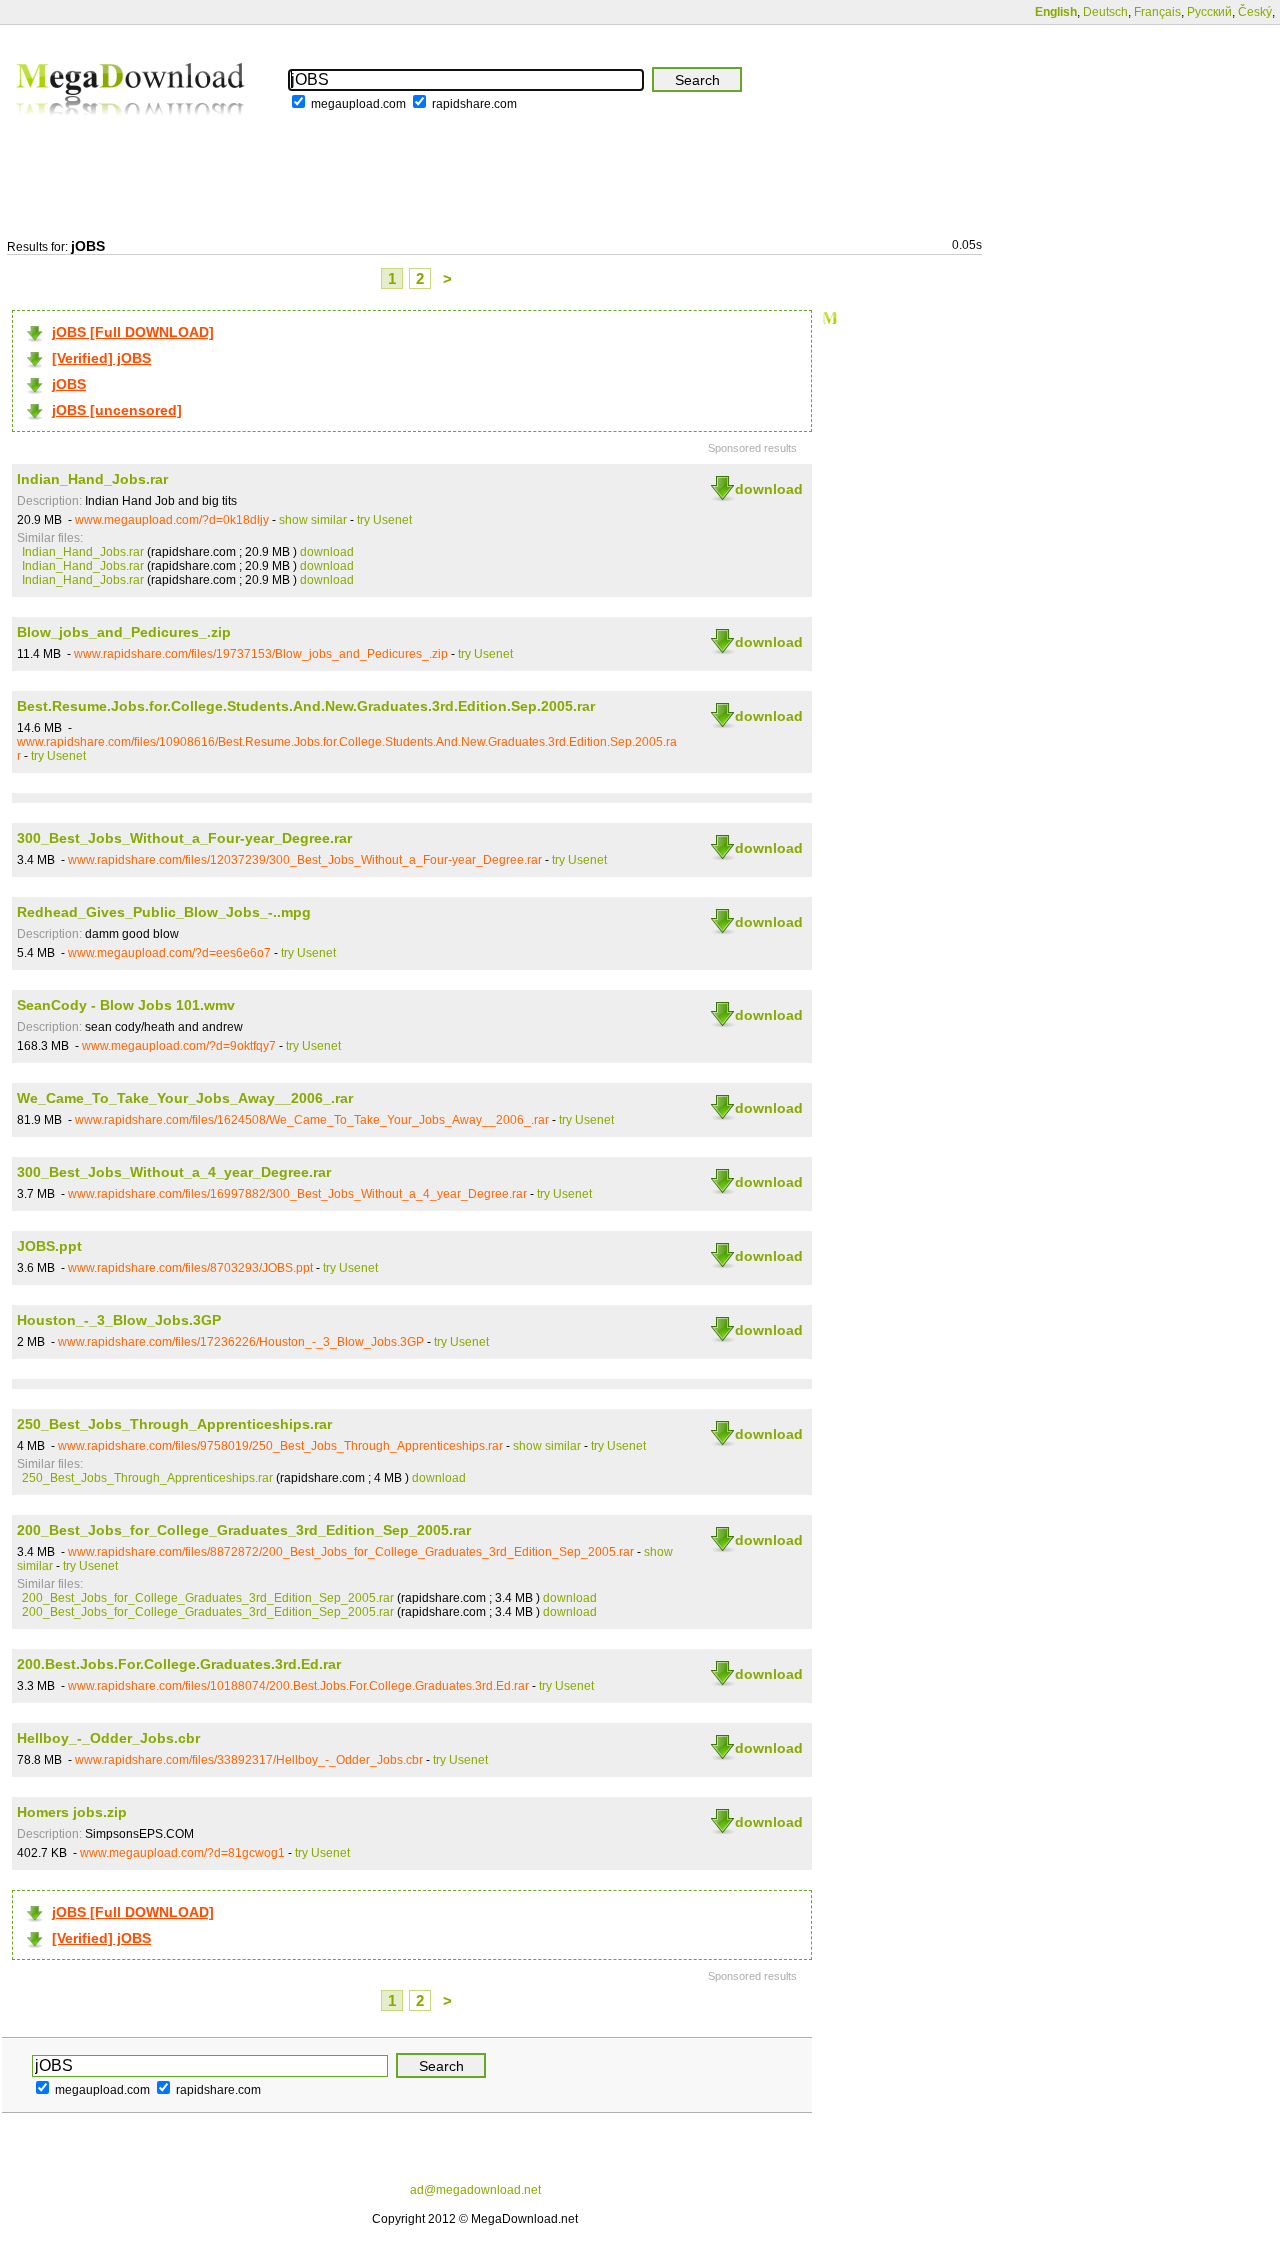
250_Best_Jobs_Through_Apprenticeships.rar (174, 1424)
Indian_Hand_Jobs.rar (92, 479)
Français (1157, 12)
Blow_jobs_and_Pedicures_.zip (124, 632)
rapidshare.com (474, 104)
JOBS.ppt (49, 1246)
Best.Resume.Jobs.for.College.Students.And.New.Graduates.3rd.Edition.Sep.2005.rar (306, 706)
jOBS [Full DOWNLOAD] (133, 332)
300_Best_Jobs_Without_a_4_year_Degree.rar (174, 1172)
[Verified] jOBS (101, 358)
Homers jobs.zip (72, 1812)
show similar (313, 520)
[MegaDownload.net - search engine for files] (132, 129)
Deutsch (1105, 12)
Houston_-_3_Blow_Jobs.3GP (119, 1320)
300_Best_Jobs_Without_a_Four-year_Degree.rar (184, 838)
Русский (1209, 12)
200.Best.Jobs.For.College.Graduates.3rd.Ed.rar (179, 1664)
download (769, 489)
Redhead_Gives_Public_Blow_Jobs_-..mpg (164, 912)
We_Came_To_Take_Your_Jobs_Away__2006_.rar (185, 1098)
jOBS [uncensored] (117, 410)
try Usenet (384, 520)
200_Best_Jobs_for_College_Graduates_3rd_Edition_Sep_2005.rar (244, 1530)
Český (1255, 12)
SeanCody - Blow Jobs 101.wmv (126, 1005)
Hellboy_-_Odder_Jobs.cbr (108, 1738)
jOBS (69, 384)
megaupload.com (358, 104)
